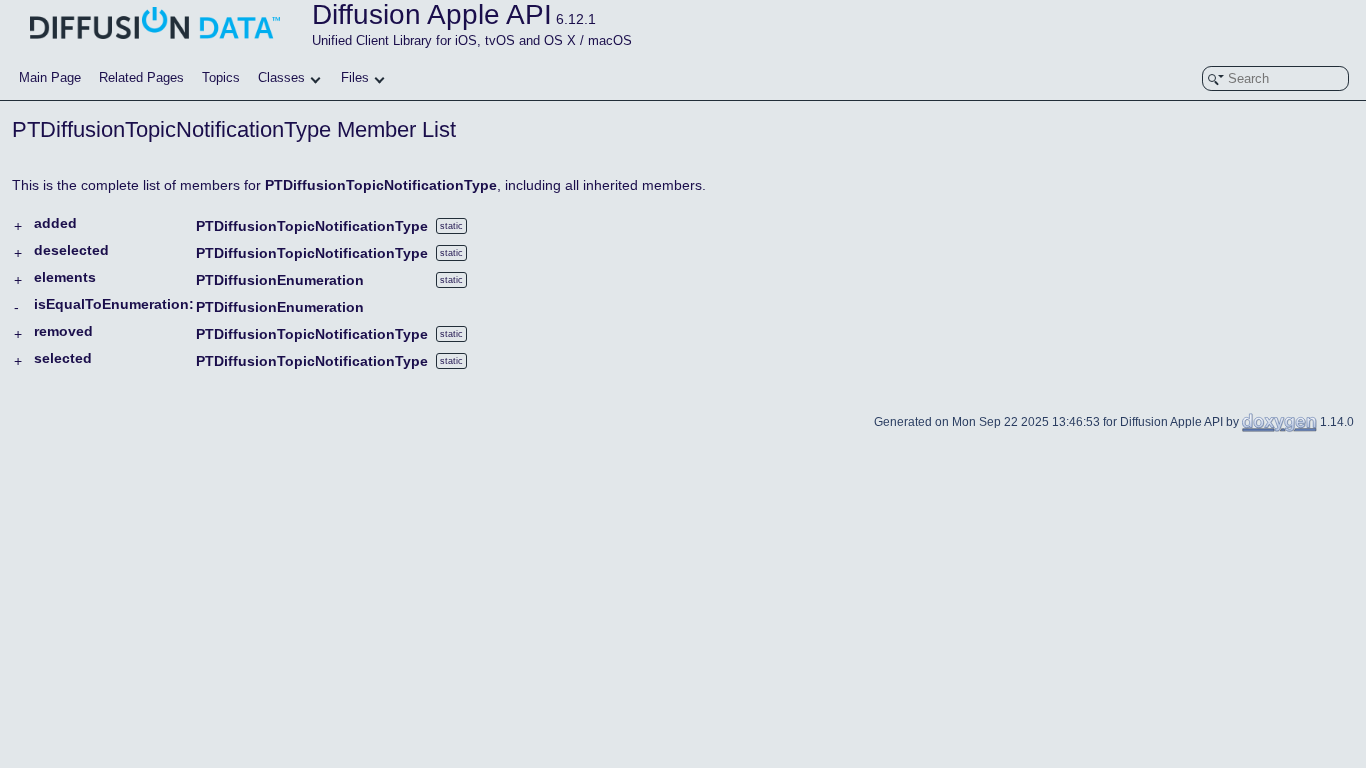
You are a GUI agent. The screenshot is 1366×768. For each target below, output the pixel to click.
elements (65, 277)
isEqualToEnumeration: (114, 304)
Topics (221, 77)
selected (63, 358)
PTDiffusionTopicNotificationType (381, 185)
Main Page (50, 77)
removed (63, 331)
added (55, 223)
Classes (281, 77)
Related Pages (141, 77)
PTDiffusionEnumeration (280, 280)
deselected (71, 250)
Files (355, 77)
